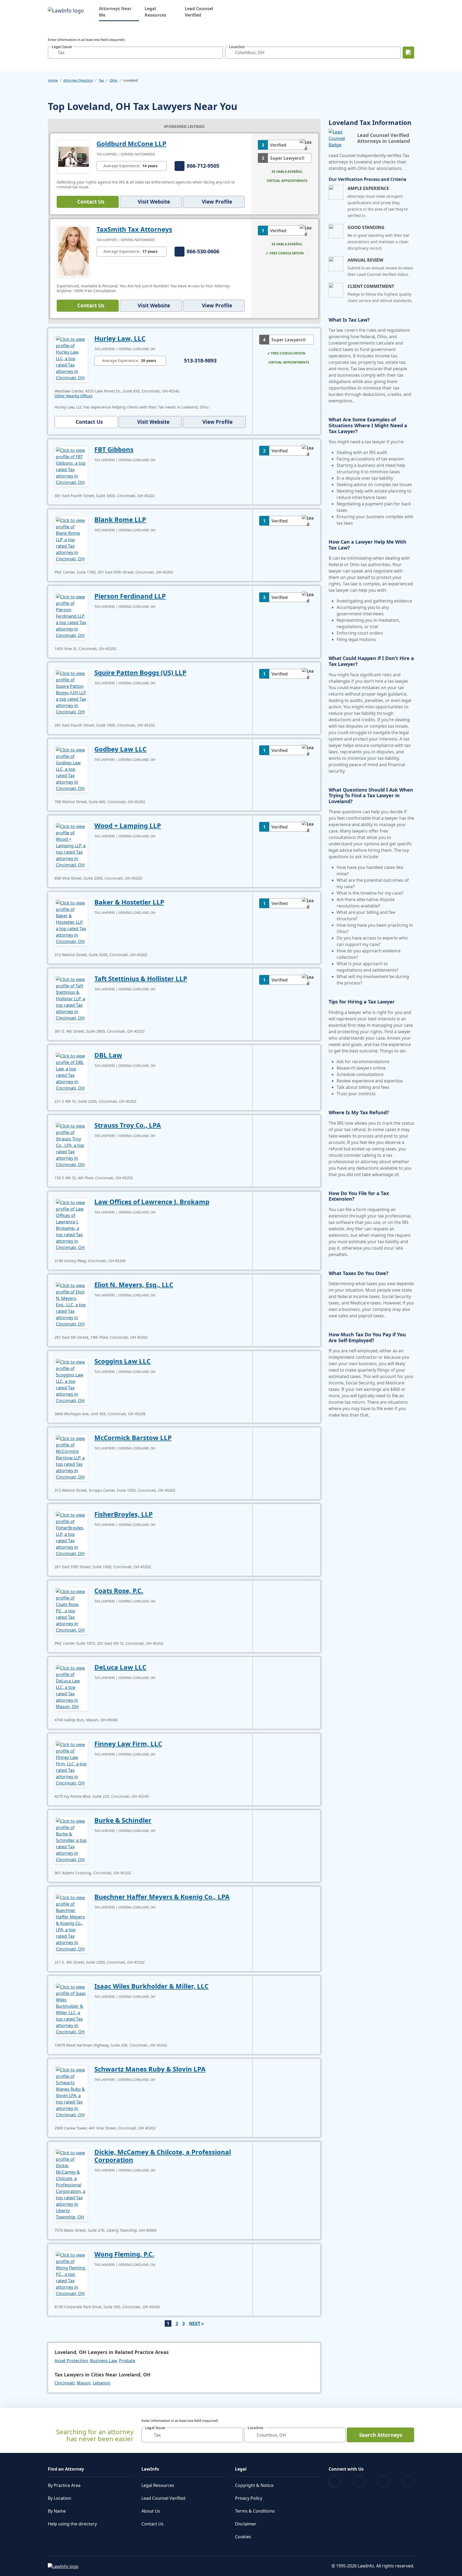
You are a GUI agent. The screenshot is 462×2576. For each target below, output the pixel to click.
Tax (101, 80)
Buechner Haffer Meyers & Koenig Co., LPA (162, 1897)
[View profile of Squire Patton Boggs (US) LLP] (71, 692)
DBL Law (108, 1055)
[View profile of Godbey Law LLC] (71, 769)
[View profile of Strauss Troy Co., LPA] (71, 1145)
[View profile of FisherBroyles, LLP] (71, 1534)
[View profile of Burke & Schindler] (71, 1840)
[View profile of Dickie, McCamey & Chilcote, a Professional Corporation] (71, 2184)
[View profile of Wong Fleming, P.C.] (71, 2274)
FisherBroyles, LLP (124, 1514)
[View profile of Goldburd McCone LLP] (73, 156)
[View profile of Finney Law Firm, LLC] (71, 1763)
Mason (84, 2383)
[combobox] (135, 53)
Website (154, 202)
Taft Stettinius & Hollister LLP (141, 978)
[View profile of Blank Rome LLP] (71, 539)
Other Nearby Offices (74, 396)
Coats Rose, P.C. (119, 1591)
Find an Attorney (66, 2469)
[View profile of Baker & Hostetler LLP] (71, 922)
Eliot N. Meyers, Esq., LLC (134, 1285)
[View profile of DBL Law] (71, 1071)
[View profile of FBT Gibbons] (71, 466)
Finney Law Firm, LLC (128, 1744)
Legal (241, 2469)
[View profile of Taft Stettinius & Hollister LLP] (71, 998)
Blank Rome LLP (120, 519)
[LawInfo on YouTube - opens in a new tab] (384, 2481)
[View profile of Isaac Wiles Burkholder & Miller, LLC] (71, 2009)
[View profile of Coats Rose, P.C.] (71, 1610)
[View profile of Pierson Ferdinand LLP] (71, 616)
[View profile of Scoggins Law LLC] (71, 1381)
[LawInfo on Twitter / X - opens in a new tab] (359, 2481)
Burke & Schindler (123, 1820)
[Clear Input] (218, 52)
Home (53, 80)
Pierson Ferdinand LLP (130, 596)
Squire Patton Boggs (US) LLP (140, 672)
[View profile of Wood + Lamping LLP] (71, 845)
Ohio (113, 80)
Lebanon (102, 2383)
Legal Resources (155, 12)
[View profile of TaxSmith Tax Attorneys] (73, 251)
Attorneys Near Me (119, 12)
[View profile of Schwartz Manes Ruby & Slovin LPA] (71, 2092)
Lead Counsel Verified (199, 12)
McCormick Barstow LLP (133, 1438)
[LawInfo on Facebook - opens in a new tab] (335, 2481)
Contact (91, 202)
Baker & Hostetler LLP (129, 902)
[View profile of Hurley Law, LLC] (71, 358)
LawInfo (150, 2469)
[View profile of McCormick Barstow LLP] (71, 1457)
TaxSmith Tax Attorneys (134, 229)
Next (195, 2323)
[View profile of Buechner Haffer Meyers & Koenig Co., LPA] (71, 1923)
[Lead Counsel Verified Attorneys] (341, 138)
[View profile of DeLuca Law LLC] (71, 1687)
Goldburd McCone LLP (131, 144)
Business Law (103, 2361)
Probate (127, 2361)
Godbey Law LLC (120, 749)
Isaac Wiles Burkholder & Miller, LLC (151, 1986)
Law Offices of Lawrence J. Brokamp (152, 1202)
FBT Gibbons (114, 449)
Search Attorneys (381, 2435)
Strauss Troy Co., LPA (128, 1125)
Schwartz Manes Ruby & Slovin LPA (150, 2069)
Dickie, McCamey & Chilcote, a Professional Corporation (163, 2156)
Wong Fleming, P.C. (124, 2254)
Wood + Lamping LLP (128, 825)
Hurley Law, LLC (120, 338)
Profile (217, 202)
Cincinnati (65, 2383)
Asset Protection (71, 2361)
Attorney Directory (78, 80)
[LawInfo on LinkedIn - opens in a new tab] (408, 2481)
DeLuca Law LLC (120, 1667)
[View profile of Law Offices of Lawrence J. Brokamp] (71, 1224)
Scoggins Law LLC (122, 1361)
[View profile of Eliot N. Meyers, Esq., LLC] (71, 1304)
